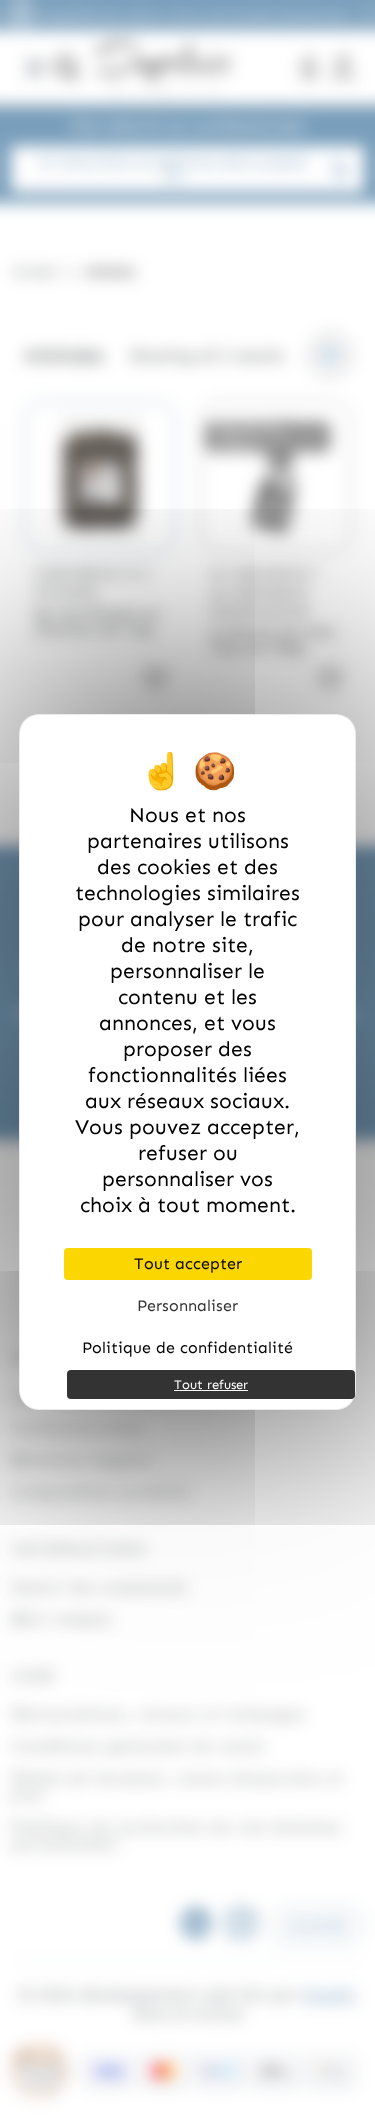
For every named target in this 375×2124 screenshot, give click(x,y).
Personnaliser (187, 1305)
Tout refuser (211, 1384)
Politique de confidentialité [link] (187, 1347)
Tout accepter (188, 1263)
